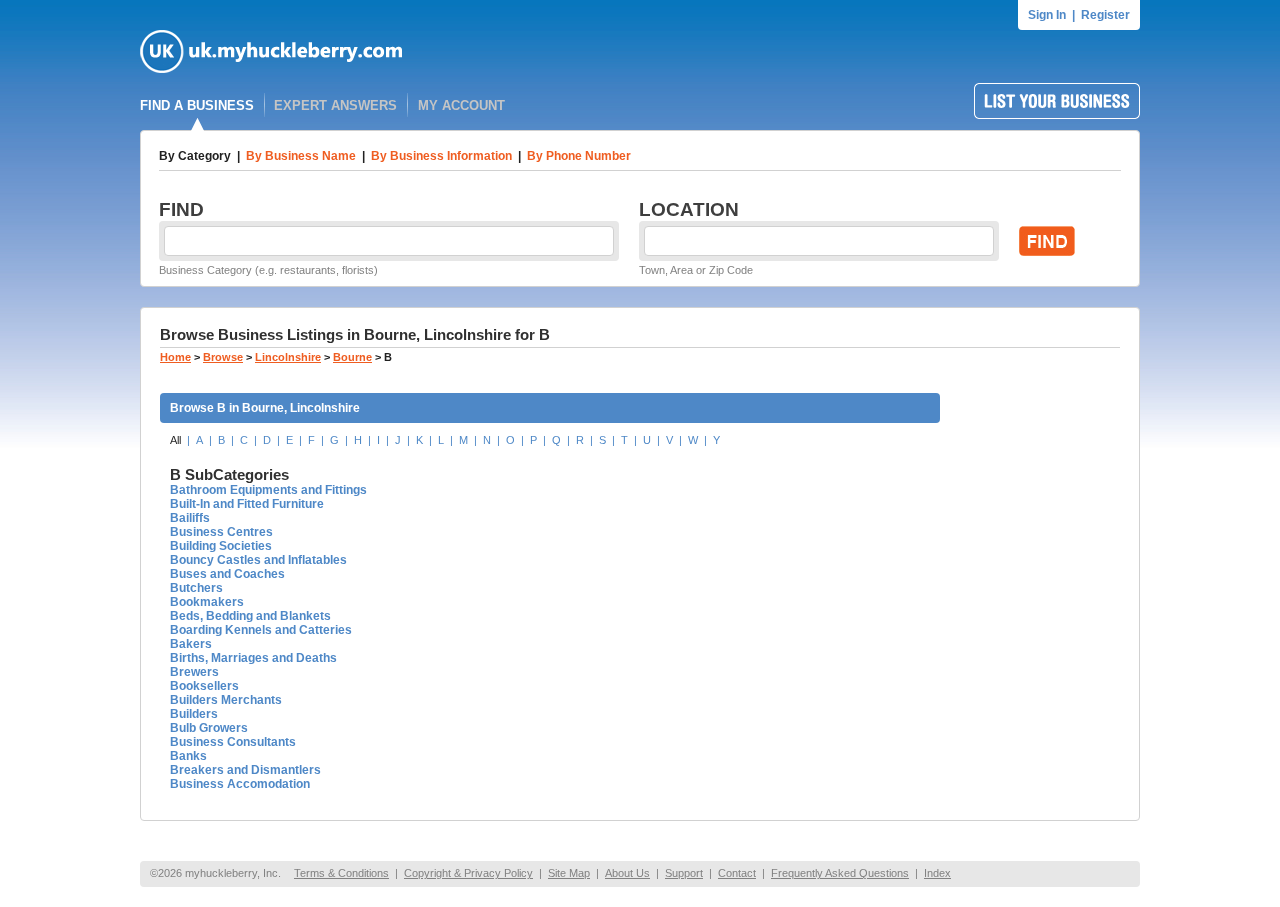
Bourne (352, 357)
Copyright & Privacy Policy (468, 873)
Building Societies (221, 546)
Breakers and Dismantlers (245, 770)
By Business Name (301, 156)
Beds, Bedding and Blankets (250, 616)
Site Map (569, 873)
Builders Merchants (226, 700)
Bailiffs (190, 518)
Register (1105, 15)
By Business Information (441, 156)
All (175, 440)
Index (937, 873)
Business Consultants (233, 742)
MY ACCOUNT (461, 105)
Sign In (1047, 15)
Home (175, 357)
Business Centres (221, 532)
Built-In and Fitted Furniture (247, 504)
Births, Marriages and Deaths (253, 658)
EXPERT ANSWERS (335, 105)
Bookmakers (207, 602)
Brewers (194, 672)
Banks (188, 756)
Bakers (191, 644)
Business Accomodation (240, 784)
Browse (223, 357)
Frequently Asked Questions (840, 873)
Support (684, 873)
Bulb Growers (209, 728)
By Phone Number (579, 156)
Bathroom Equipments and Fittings (268, 490)
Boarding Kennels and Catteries (261, 630)
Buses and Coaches (227, 574)
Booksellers (204, 686)
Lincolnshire (288, 357)
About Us (627, 873)
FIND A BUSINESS (197, 105)
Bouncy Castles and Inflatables (258, 560)
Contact (737, 873)
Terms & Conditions (341, 873)
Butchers (196, 588)
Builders (194, 714)
